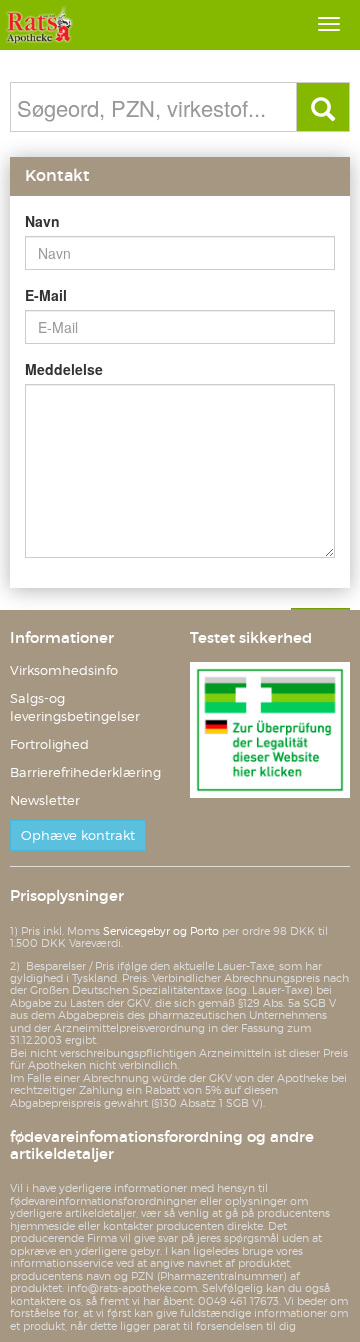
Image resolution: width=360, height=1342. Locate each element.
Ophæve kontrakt (78, 835)
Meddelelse (64, 369)
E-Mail (46, 295)
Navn (42, 221)
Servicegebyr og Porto (161, 931)
